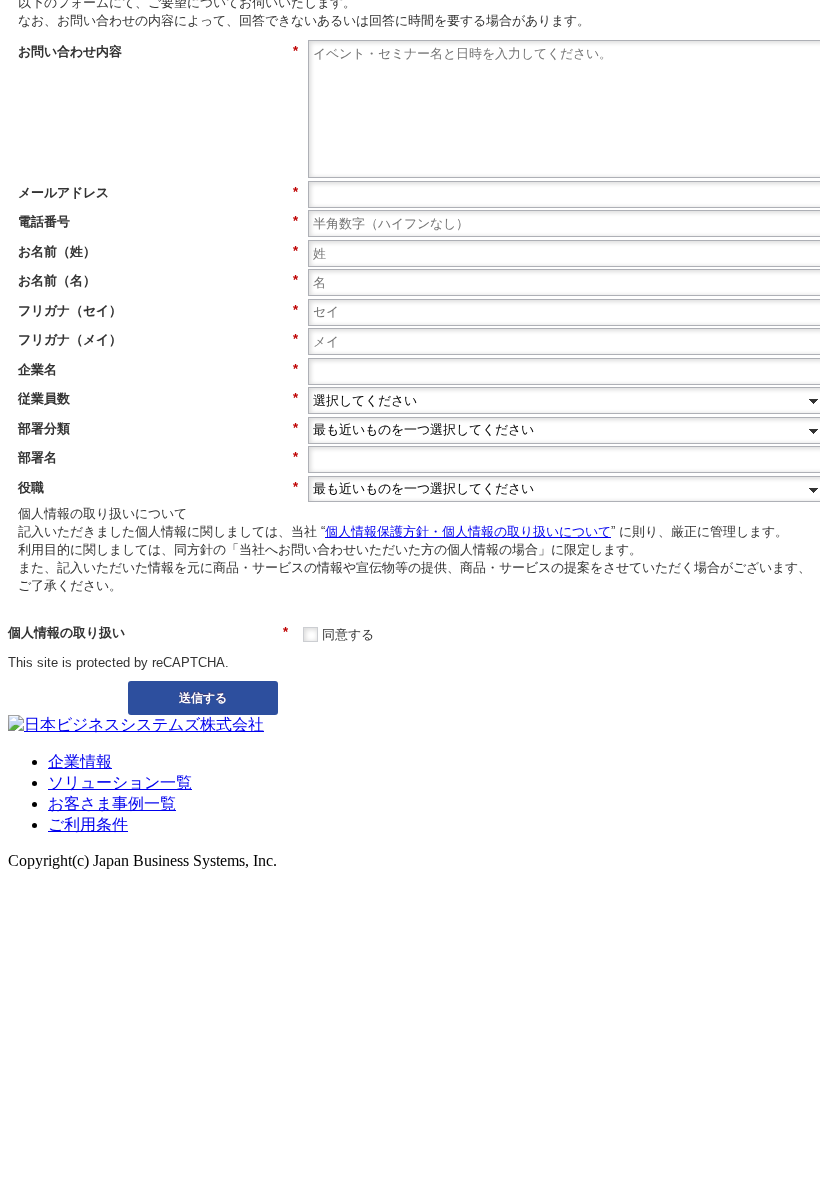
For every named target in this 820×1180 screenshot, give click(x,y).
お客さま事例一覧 (112, 803)
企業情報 (80, 761)
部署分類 (158, 428)
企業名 (158, 369)
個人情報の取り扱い (148, 632)
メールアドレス (158, 192)
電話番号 (158, 221)
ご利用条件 (88, 824)
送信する (203, 697)
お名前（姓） (158, 251)
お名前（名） (158, 280)
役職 (158, 487)
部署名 (158, 457)
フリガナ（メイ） (158, 339)
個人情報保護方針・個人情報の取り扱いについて (468, 531)
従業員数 (158, 398)
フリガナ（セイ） (158, 310)
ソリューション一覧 (120, 782)
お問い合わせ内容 (158, 51)
